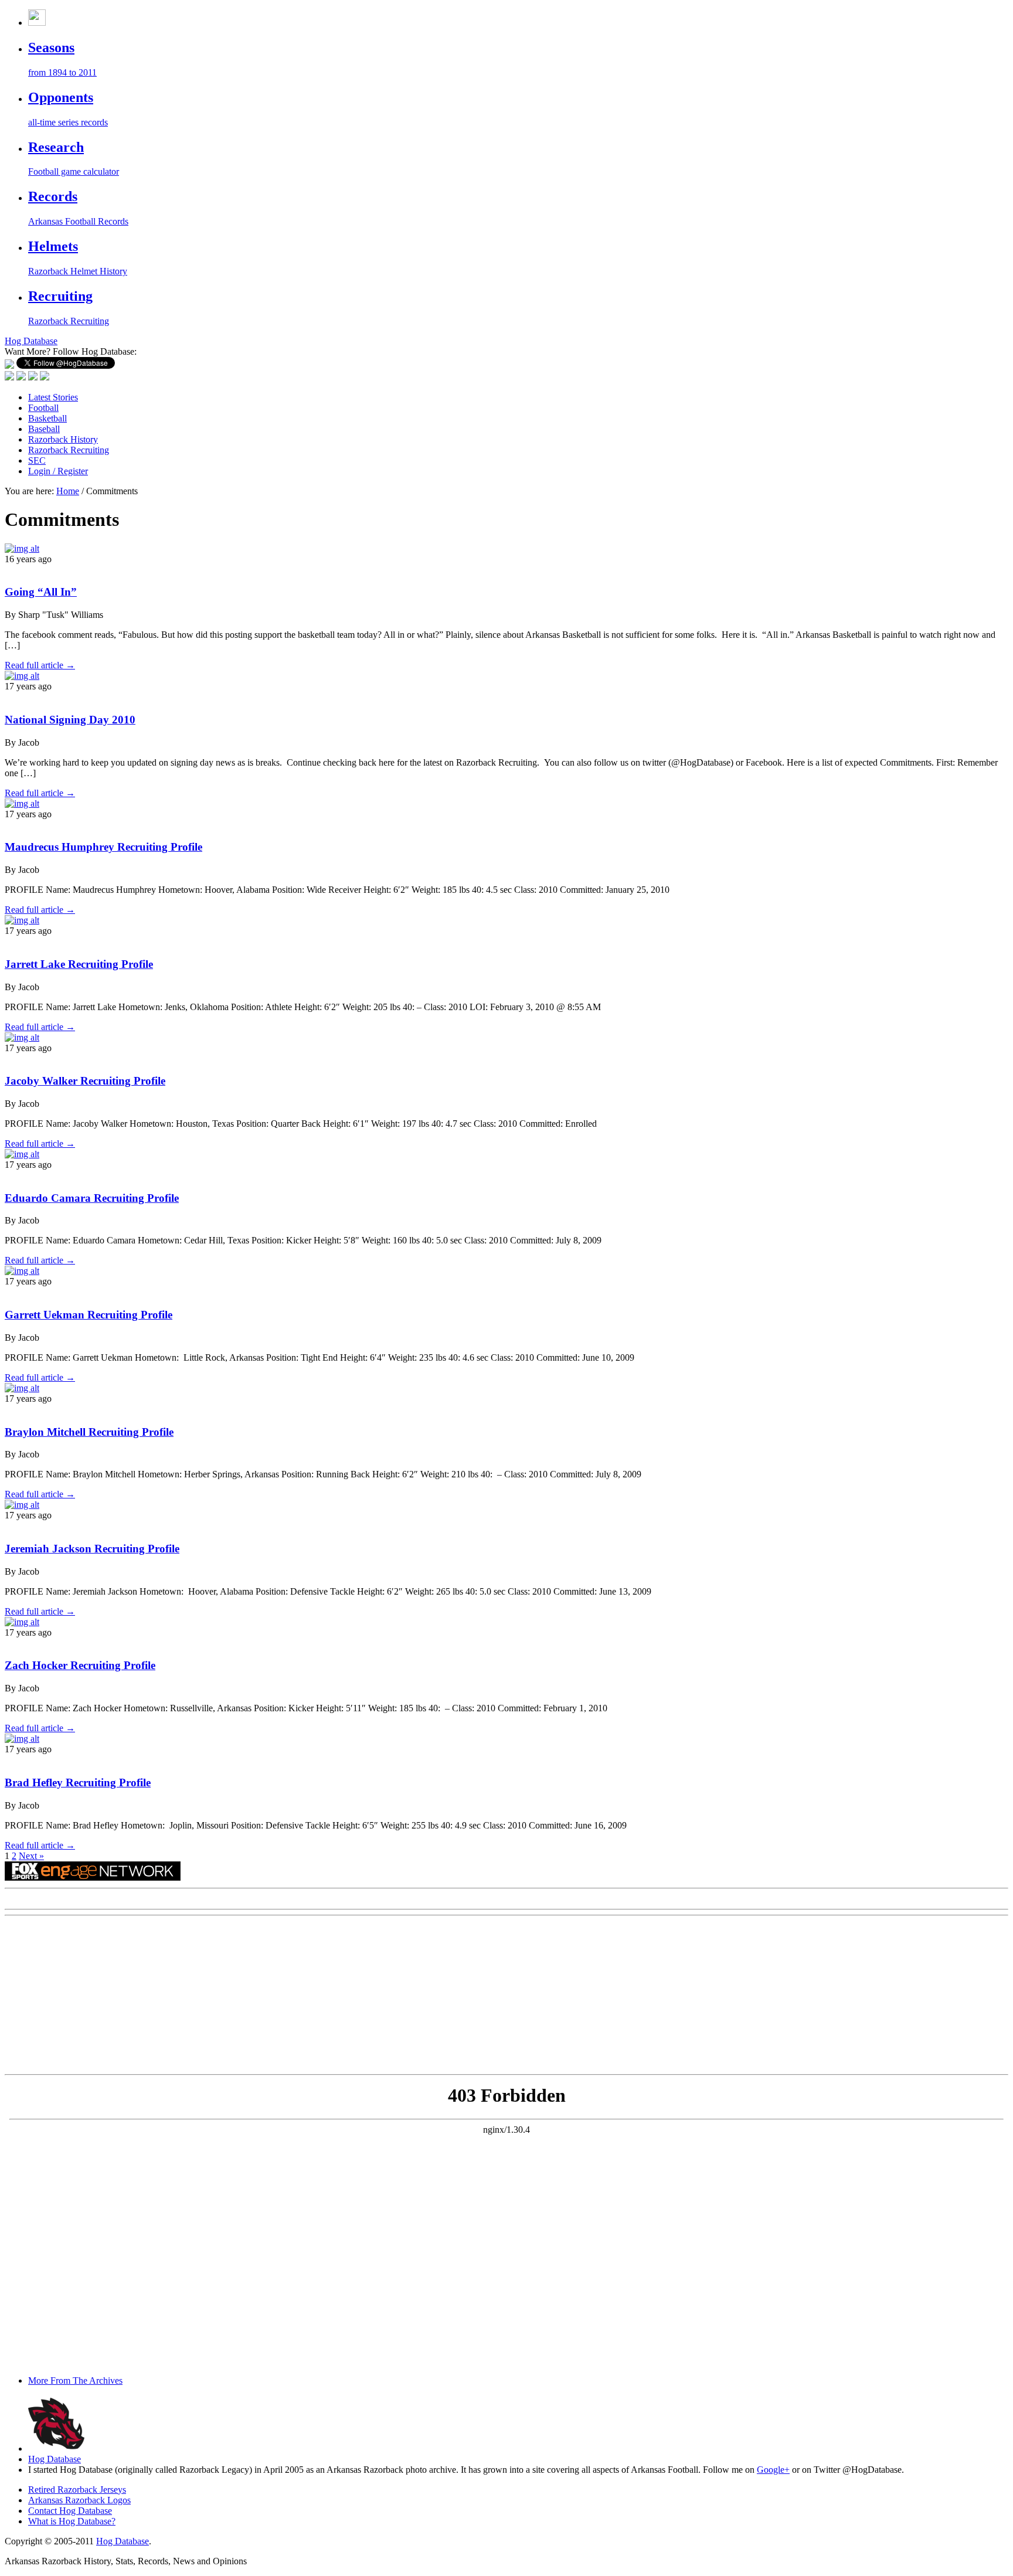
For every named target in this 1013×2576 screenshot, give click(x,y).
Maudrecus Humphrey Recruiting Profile (103, 847)
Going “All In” (41, 592)
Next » (31, 1856)
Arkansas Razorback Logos (79, 2500)
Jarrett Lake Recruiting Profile (79, 964)
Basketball (47, 418)
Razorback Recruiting (69, 450)
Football (43, 408)
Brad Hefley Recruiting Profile (78, 1783)
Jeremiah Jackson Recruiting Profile (92, 1549)
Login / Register (58, 471)
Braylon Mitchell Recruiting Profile (89, 1432)
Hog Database (55, 2459)
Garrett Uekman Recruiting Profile (89, 1315)
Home (68, 491)
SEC (37, 461)
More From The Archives (75, 2380)
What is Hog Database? (72, 2521)
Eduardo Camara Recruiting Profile (92, 1198)
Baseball (44, 429)
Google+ (773, 2470)
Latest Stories (53, 397)
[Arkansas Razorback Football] (37, 23)
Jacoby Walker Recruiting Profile (85, 1081)
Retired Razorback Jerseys (77, 2490)
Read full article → (40, 665)
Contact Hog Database (70, 2511)
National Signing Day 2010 (70, 720)
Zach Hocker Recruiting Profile (80, 1665)
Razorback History (63, 439)
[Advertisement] (93, 1994)
